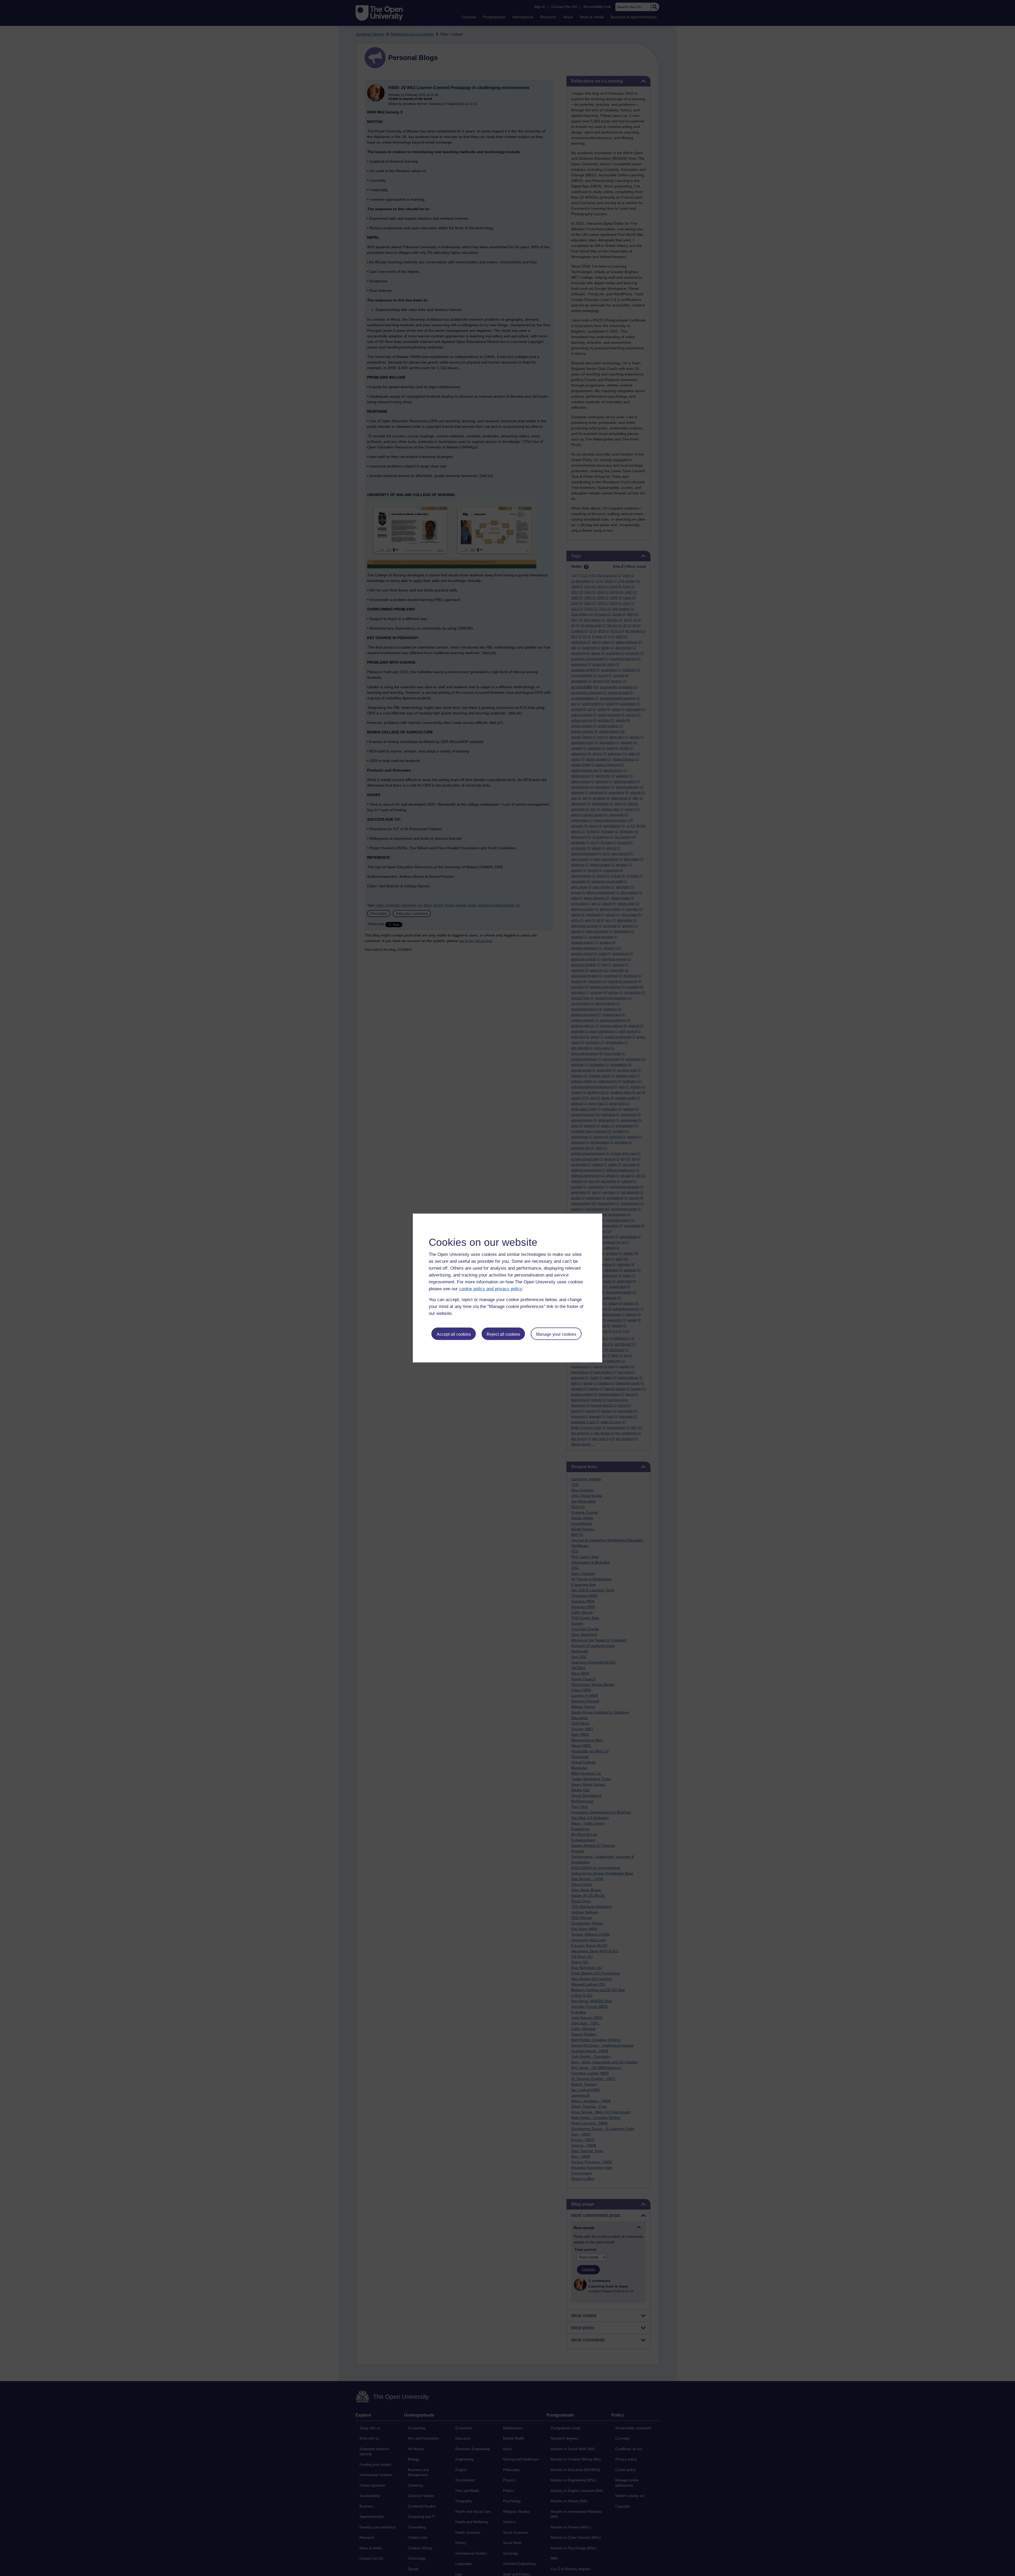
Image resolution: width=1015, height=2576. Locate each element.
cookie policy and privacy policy (491, 1289)
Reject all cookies (503, 1334)
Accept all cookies (454, 1334)
